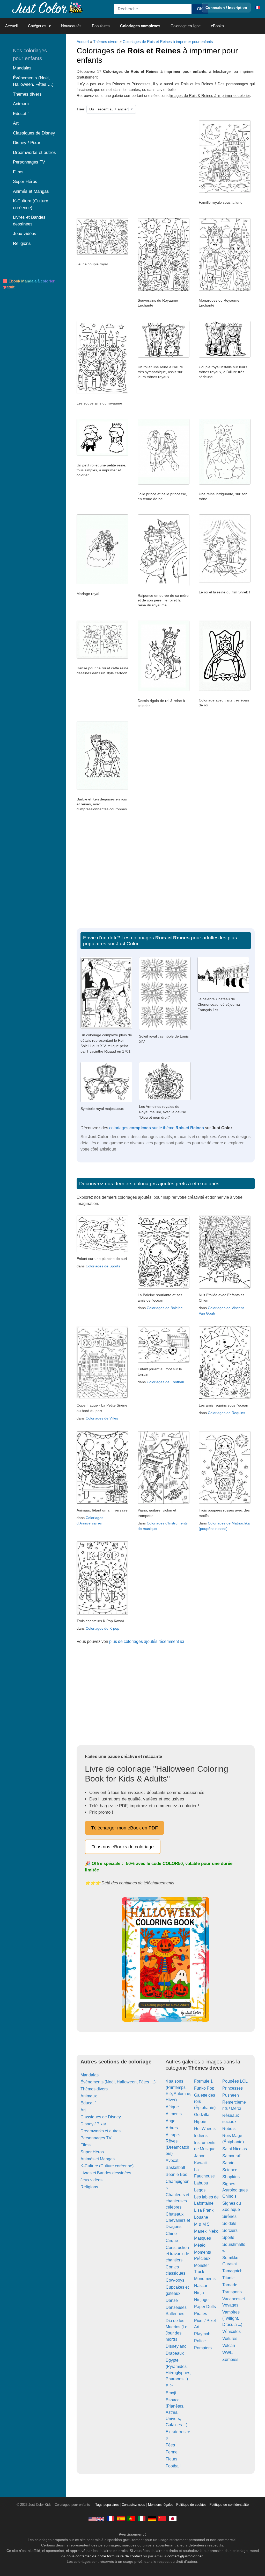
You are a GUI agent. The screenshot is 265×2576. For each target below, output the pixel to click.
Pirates (201, 2314)
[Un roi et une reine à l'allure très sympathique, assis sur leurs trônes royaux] (164, 356)
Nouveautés (71, 26)
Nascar (201, 2286)
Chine (171, 2234)
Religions (89, 2187)
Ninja (199, 2293)
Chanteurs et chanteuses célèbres (177, 2201)
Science (230, 2170)
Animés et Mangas (98, 2159)
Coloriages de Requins (226, 1413)
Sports (228, 2237)
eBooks (217, 26)
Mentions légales (161, 2505)
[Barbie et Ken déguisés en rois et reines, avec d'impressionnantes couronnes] (102, 789)
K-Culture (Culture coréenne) (107, 2166)
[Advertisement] (130, 161)
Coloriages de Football (165, 1382)
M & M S (202, 2224)
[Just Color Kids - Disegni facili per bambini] (142, 2519)
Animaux (89, 2096)
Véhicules (231, 2332)
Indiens (201, 2136)
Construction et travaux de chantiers (177, 2254)
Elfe (169, 2386)
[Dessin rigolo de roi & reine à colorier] (164, 690)
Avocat (172, 2160)
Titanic (228, 2278)
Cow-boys (175, 2280)
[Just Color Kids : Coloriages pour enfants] (48, 7)
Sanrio (228, 2163)
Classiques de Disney (101, 2117)
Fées (170, 2445)
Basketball (175, 2167)
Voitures (230, 2339)
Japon (200, 2156)
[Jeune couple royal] (102, 253)
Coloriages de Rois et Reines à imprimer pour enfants (168, 42)
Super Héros (92, 2152)
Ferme (172, 2452)
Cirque (172, 2241)
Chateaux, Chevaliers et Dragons (178, 2220)
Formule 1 (203, 2081)
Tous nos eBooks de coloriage (123, 1847)
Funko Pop (204, 2088)
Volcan (229, 2346)
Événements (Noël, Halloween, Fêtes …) (118, 2082)
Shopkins (231, 2177)
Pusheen (231, 2095)
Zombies (230, 2359)
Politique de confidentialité (229, 2505)
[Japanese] (173, 2519)
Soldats (229, 2223)
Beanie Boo (176, 2174)
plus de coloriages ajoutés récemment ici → (149, 1641)
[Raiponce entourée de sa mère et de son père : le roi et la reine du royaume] (164, 585)
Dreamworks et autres (101, 2131)
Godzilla (202, 2115)
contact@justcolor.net (185, 2556)
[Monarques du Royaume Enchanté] (225, 290)
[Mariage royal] (102, 583)
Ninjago (201, 2300)
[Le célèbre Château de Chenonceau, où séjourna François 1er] (223, 991)
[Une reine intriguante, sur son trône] (225, 483)
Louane (201, 2217)
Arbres (172, 2128)
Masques (203, 2238)
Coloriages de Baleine (165, 1308)
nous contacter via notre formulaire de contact (104, 2556)
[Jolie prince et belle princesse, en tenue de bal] (164, 483)
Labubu (201, 2183)
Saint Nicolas (235, 2149)
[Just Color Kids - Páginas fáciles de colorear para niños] (121, 2519)
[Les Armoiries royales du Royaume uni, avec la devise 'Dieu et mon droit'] (165, 1099)
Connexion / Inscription (226, 8)
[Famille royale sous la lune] (225, 192)
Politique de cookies (191, 2505)
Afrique (172, 2107)
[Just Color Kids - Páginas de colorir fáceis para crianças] (131, 2519)
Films (86, 2145)
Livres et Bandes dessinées (106, 2173)
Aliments (174, 2114)
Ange (171, 2121)
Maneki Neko (206, 2231)
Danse (172, 2300)
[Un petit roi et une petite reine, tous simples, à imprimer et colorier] (102, 455)
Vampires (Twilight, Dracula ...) (232, 2318)
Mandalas (90, 2075)
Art (83, 2110)
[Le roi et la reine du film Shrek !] (225, 581)
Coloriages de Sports (103, 1266)
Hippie (200, 2122)
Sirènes (229, 2216)
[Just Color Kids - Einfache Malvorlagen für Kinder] (152, 2519)
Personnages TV (96, 2138)
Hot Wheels (205, 2129)
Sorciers (230, 2230)
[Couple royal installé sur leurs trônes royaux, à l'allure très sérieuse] (225, 356)
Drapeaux (175, 2353)
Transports (232, 2292)
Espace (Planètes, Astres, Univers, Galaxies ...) (176, 2412)
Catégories (37, 26)
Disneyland (176, 2346)
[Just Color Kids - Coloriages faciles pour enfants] (111, 2519)
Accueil (11, 26)
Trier (80, 109)
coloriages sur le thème (157, 1128)
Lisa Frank (204, 2210)
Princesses (233, 2088)
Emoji (171, 2393)
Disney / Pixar (93, 2124)
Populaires (101, 26)
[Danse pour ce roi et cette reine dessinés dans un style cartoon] (102, 657)
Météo (200, 2245)
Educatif (88, 2103)
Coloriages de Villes (102, 1418)
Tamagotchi (233, 2271)
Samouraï (231, 2156)
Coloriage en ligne (186, 26)
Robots (229, 2129)
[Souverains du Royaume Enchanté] (164, 290)
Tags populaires (107, 2505)
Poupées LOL (235, 2081)
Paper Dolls (205, 2307)
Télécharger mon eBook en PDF (124, 1828)
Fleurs (171, 2459)
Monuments (205, 2279)
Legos (200, 2190)
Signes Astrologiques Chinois (235, 2190)
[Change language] (257, 8)
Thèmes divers (106, 42)
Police (200, 2341)
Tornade (230, 2285)
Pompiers (203, 2348)
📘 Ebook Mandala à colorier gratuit (29, 284)
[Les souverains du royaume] (102, 393)
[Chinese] (162, 2519)
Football (173, 2466)
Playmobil (203, 2334)
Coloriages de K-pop (102, 1628)
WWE (228, 2353)
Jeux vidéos (91, 2180)
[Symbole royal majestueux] (106, 1101)
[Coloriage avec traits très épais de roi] (225, 690)
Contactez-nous (133, 2505)
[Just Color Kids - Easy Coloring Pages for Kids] (96, 2519)
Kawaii (200, 2163)
